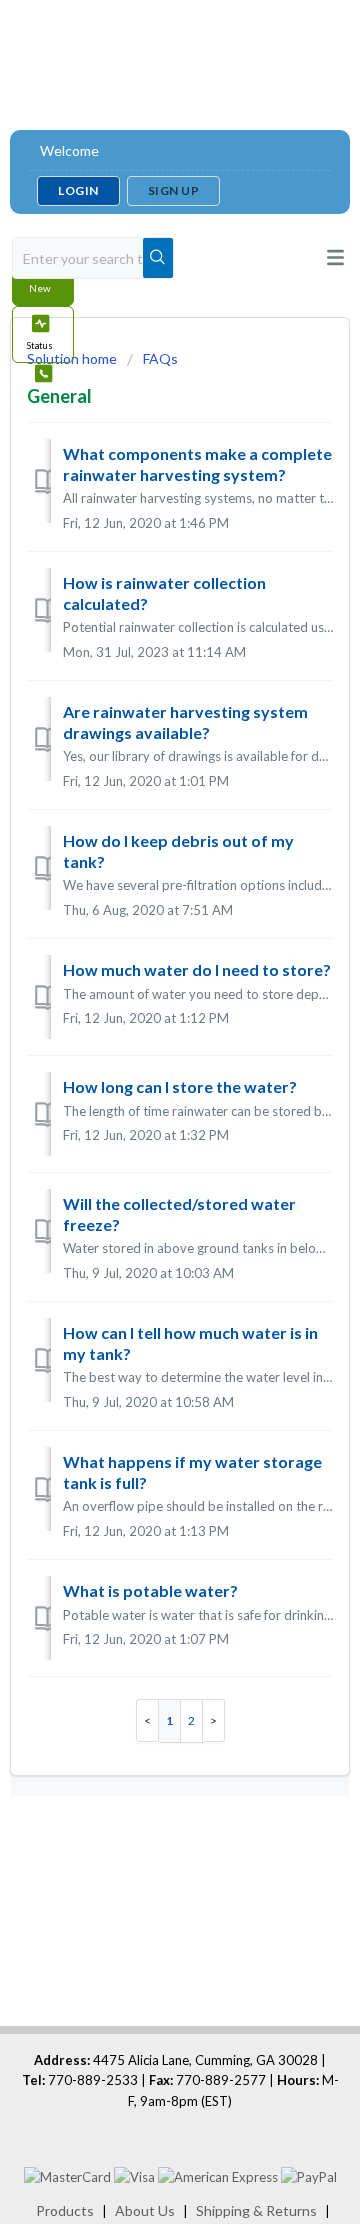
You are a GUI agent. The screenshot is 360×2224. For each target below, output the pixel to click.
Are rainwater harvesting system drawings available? (185, 721)
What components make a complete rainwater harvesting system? (197, 463)
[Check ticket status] (43, 334)
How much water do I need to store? (197, 969)
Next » (214, 1720)
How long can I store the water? (180, 1086)
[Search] (158, 258)
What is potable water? (150, 1590)
